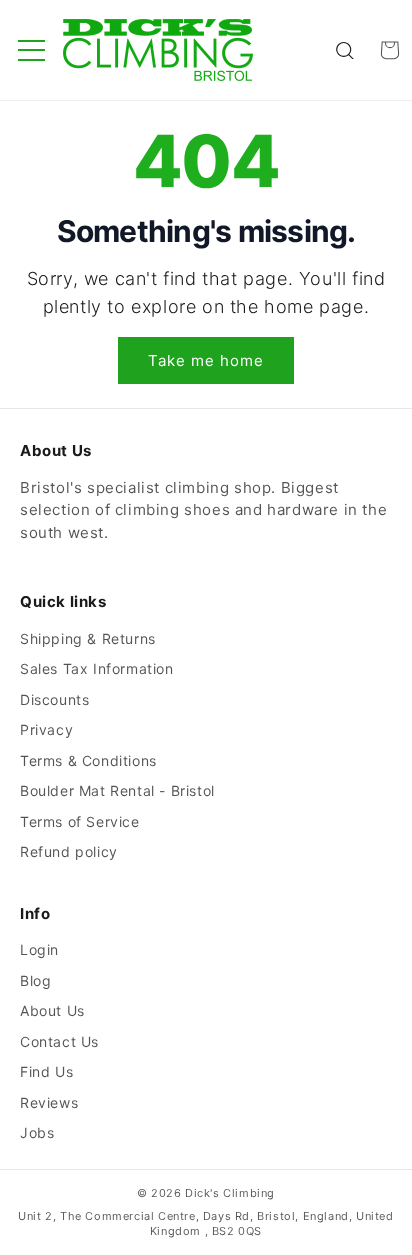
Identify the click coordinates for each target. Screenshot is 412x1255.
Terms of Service (80, 821)
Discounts (54, 699)
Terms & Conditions (88, 760)
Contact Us (59, 1041)
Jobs (37, 1132)
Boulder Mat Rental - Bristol (117, 790)
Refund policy (69, 851)
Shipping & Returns (88, 638)
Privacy (46, 729)
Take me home (206, 360)
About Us (52, 1010)
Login (39, 949)
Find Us (46, 1071)
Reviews (49, 1102)
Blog (35, 980)
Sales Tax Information (97, 668)
